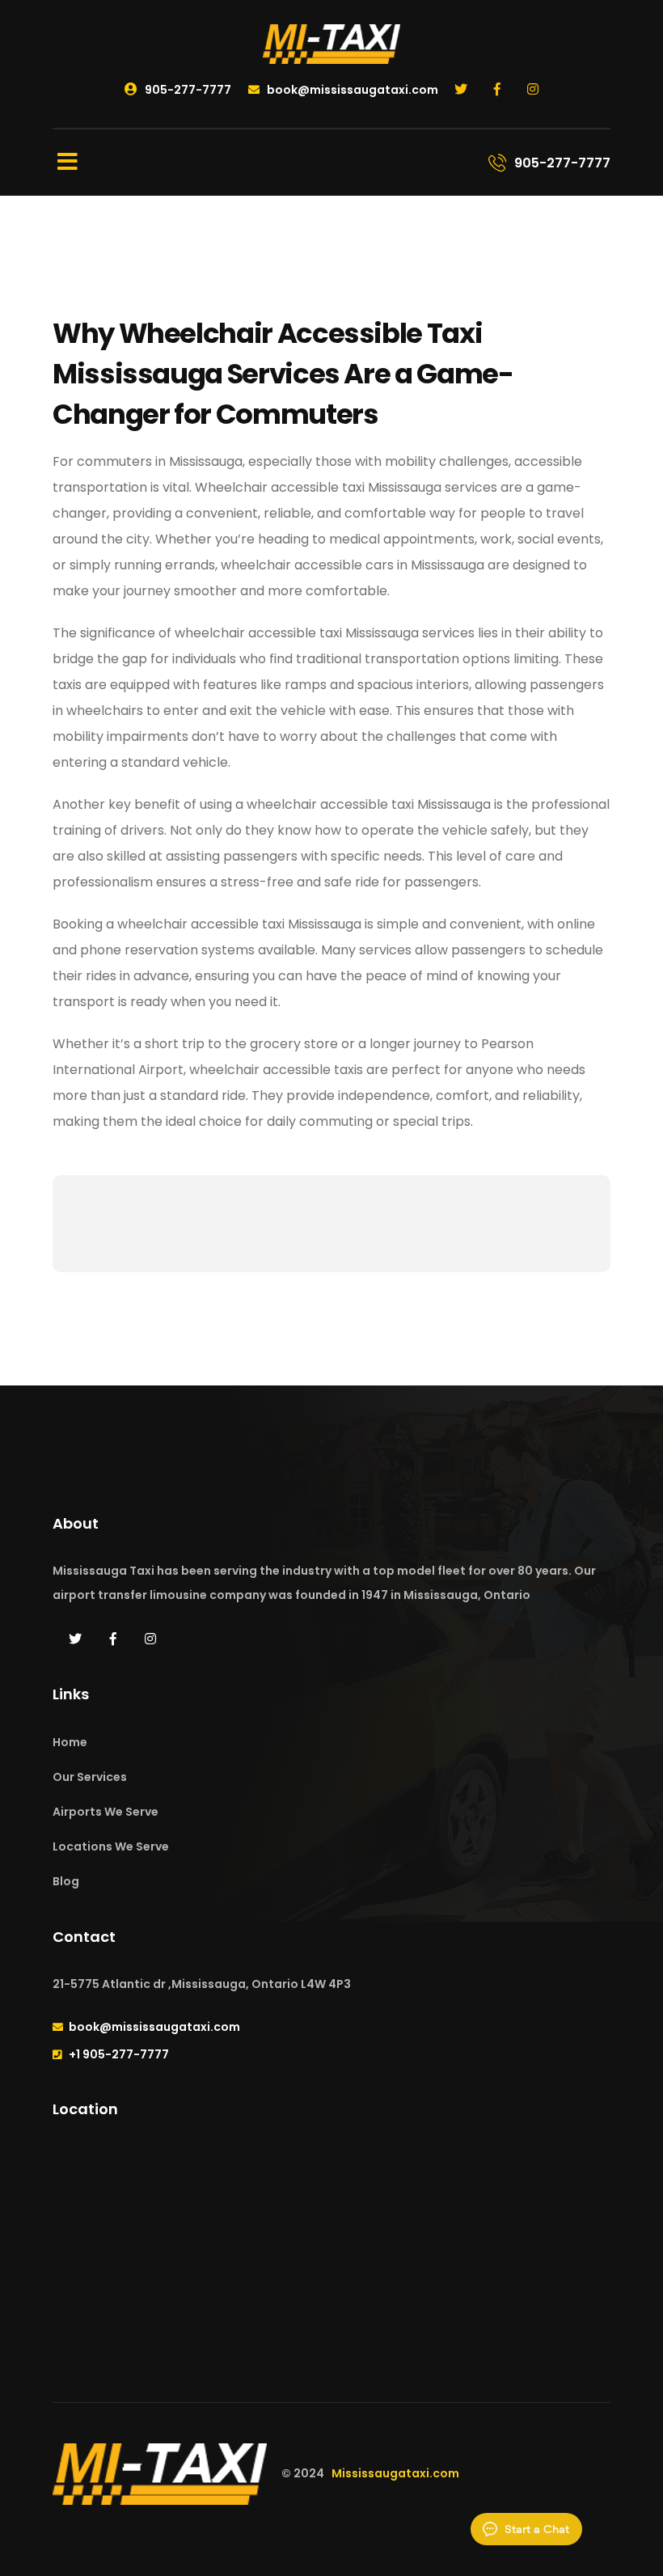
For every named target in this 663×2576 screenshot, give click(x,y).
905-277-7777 (187, 90)
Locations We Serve (111, 1846)
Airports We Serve (106, 1812)
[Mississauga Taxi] (331, 43)
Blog (66, 1881)
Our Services (90, 1777)
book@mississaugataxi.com (351, 90)
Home (70, 1742)
